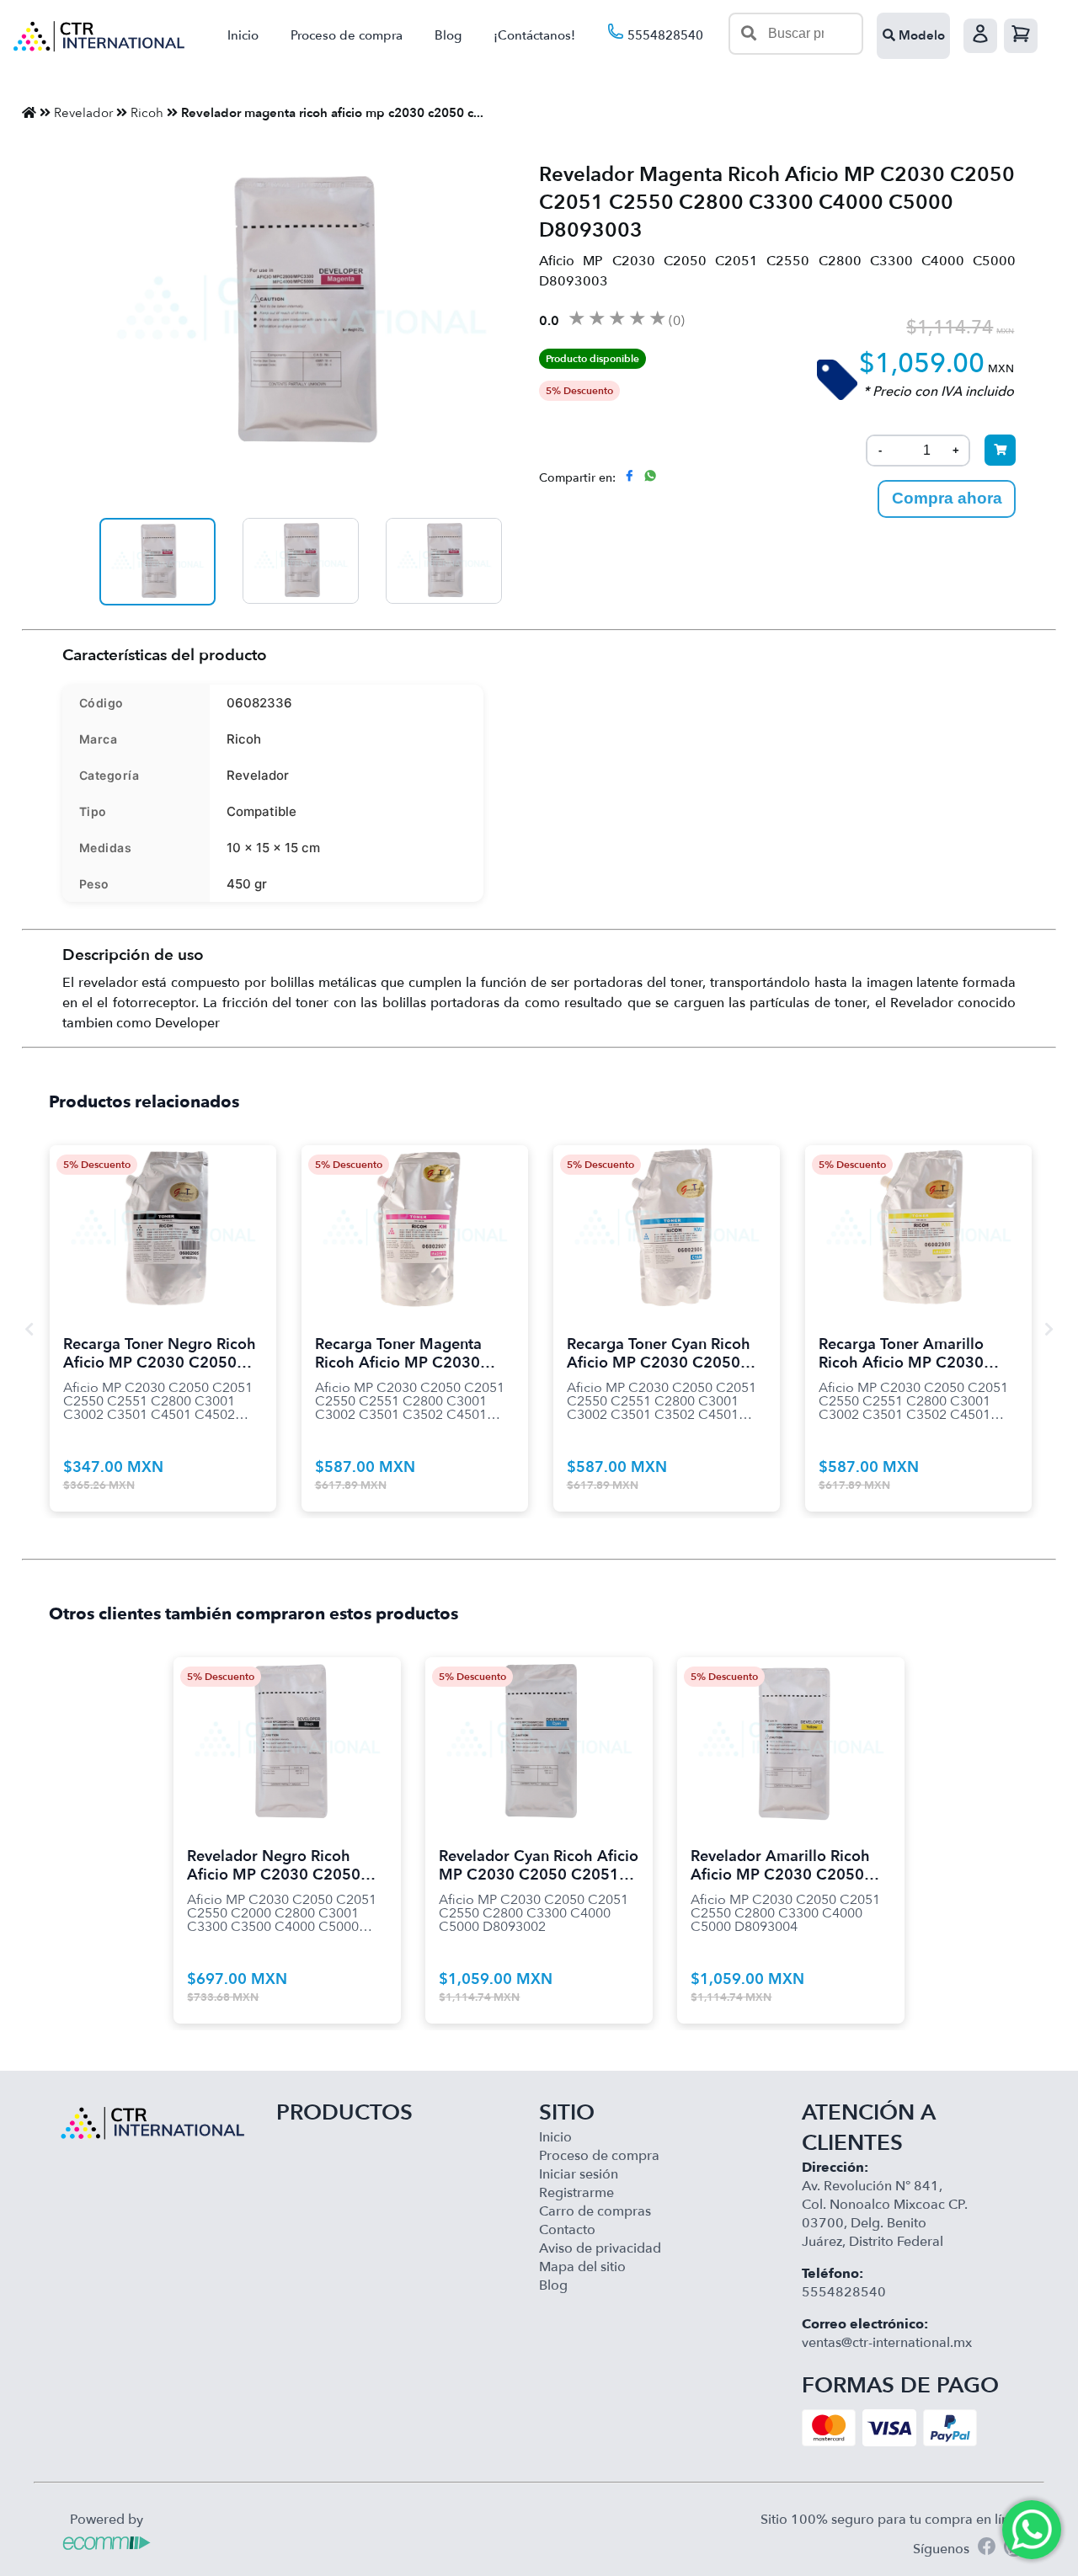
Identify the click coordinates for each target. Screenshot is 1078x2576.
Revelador (83, 113)
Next (1049, 1329)
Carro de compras (595, 2211)
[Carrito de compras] (1021, 36)
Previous (29, 1329)
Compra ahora (947, 498)
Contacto (567, 2230)
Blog (448, 35)
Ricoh (147, 113)
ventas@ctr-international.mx (887, 2343)
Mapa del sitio (582, 2267)
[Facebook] (987, 2549)
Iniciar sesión (579, 2174)
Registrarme (576, 2193)
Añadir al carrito (163, 1208)
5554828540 (664, 35)
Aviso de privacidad (600, 2248)
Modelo (920, 35)
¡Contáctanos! (534, 35)
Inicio (243, 35)
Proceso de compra (347, 35)
